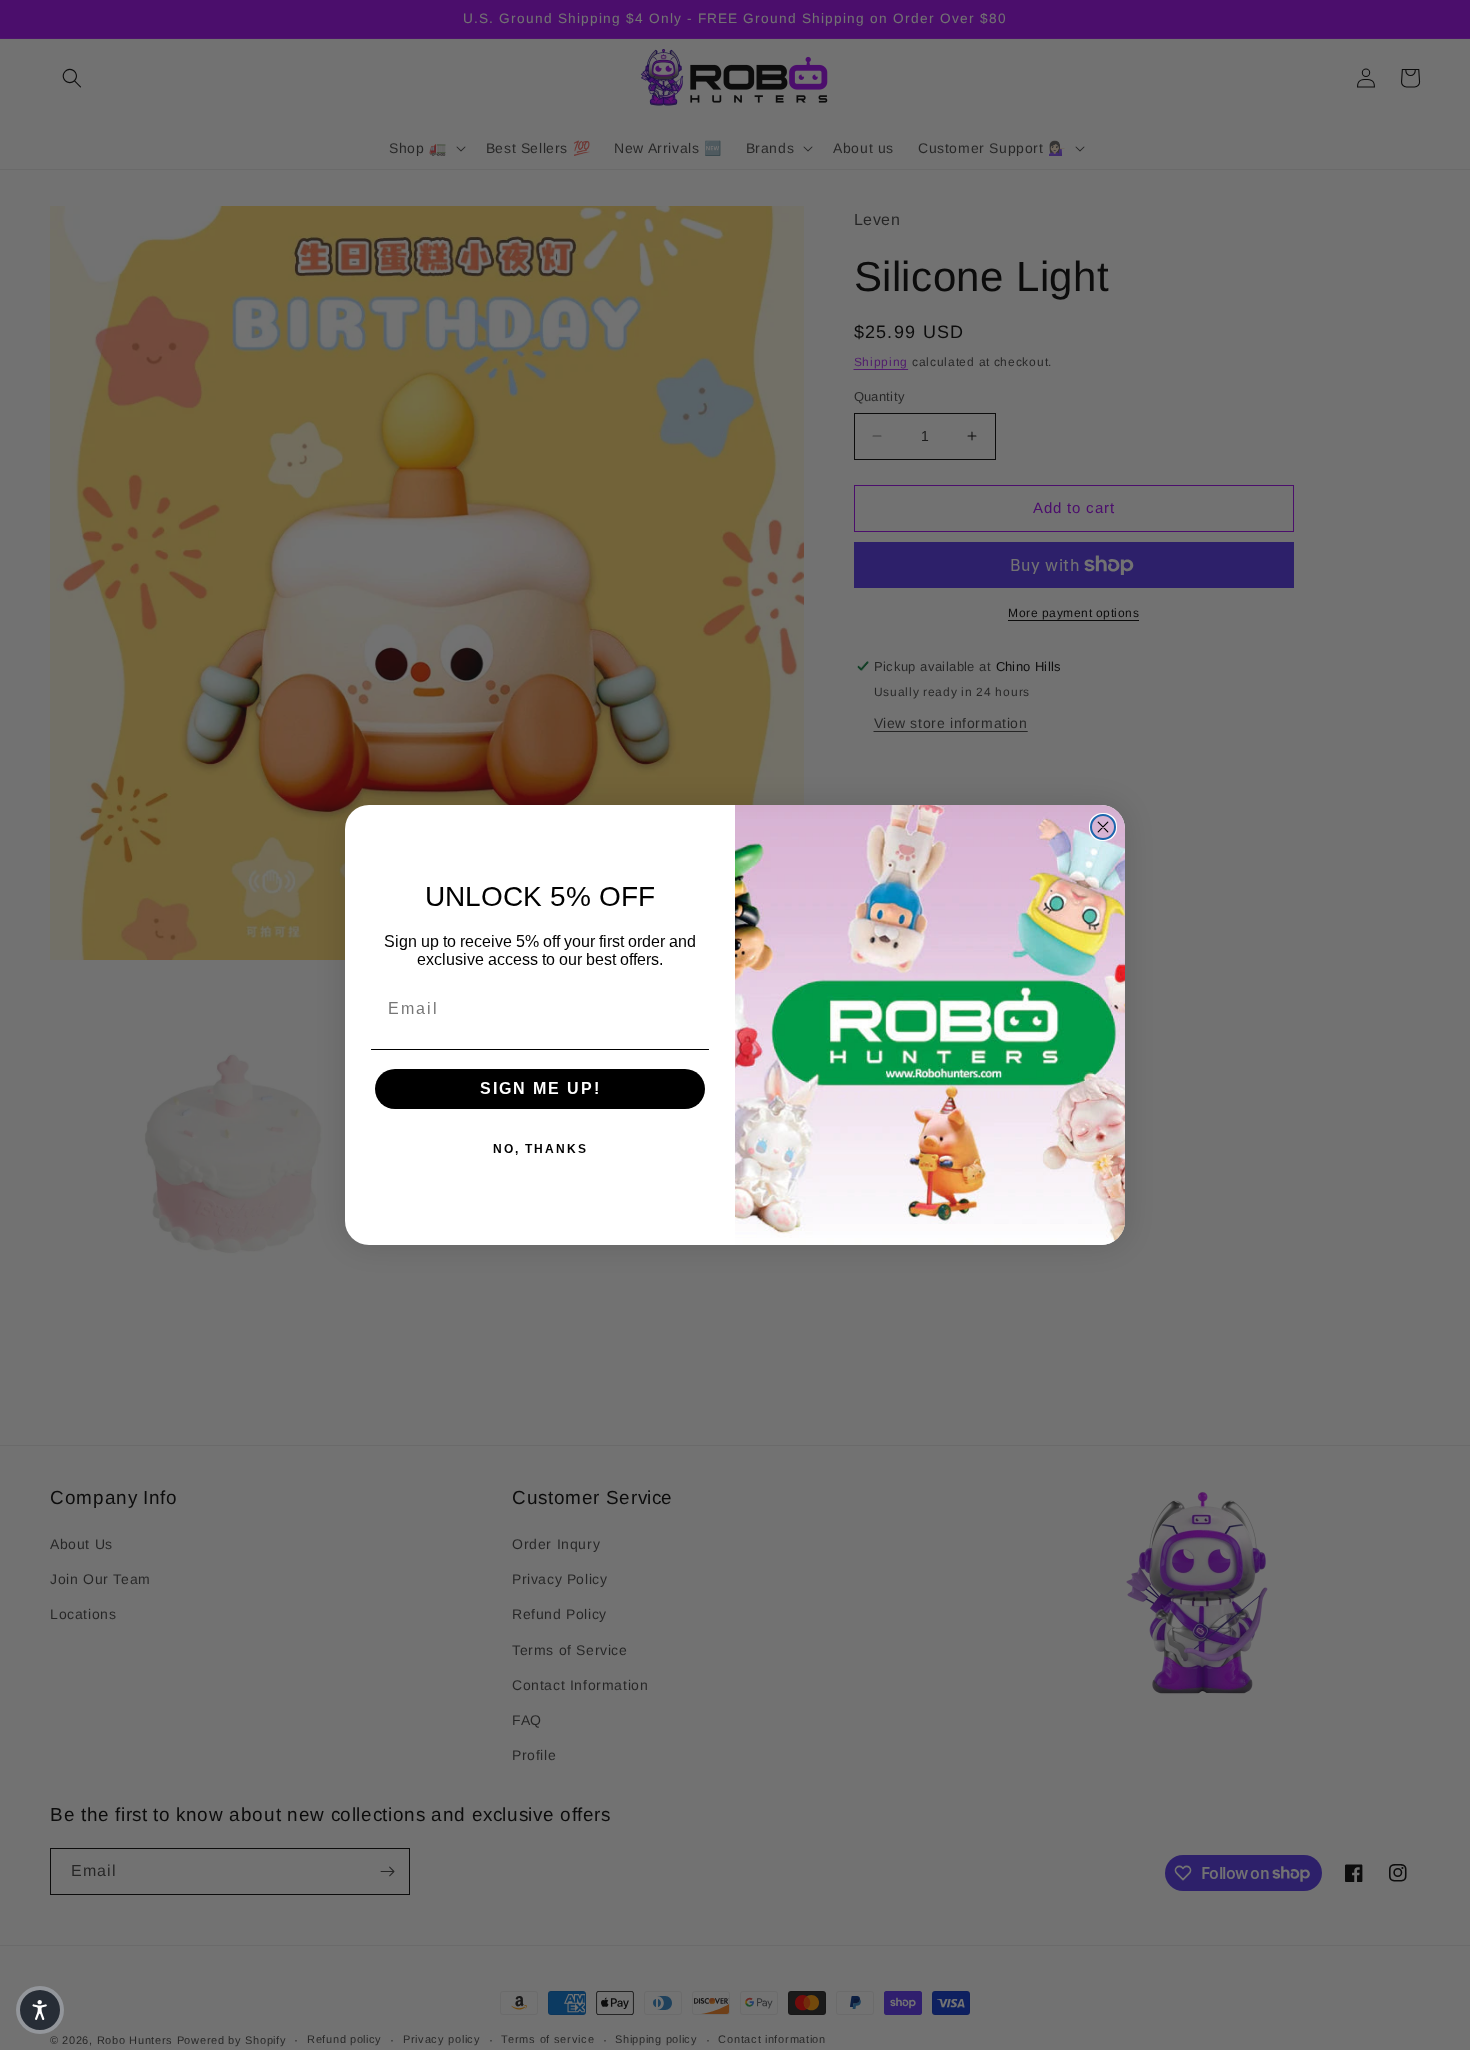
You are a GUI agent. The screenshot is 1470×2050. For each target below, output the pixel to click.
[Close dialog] (1103, 827)
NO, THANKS (540, 1149)
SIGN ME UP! (540, 1088)
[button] (40, 2010)
